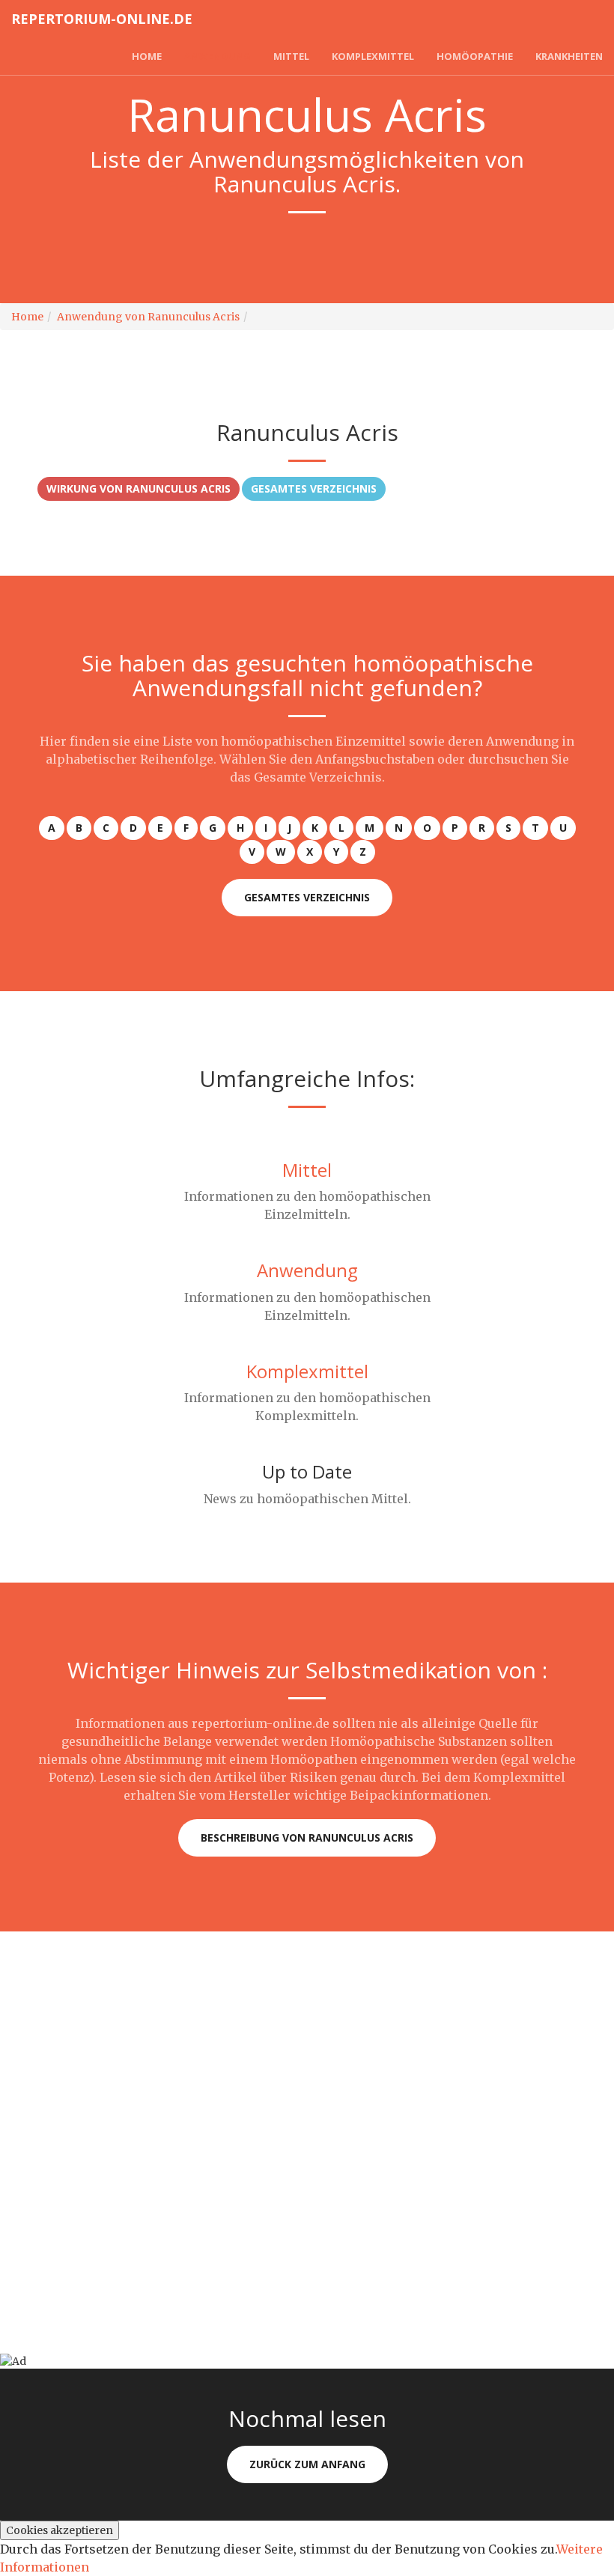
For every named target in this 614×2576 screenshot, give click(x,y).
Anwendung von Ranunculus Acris (148, 317)
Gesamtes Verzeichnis (314, 488)
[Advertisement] (307, 2036)
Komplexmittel (373, 56)
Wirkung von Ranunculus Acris (139, 488)
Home (147, 56)
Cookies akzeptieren (60, 2530)
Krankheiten (569, 56)
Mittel (291, 56)
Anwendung (218, 56)
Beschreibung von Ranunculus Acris (307, 1837)
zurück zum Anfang (307, 2464)
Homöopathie (475, 56)
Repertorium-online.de (102, 19)
